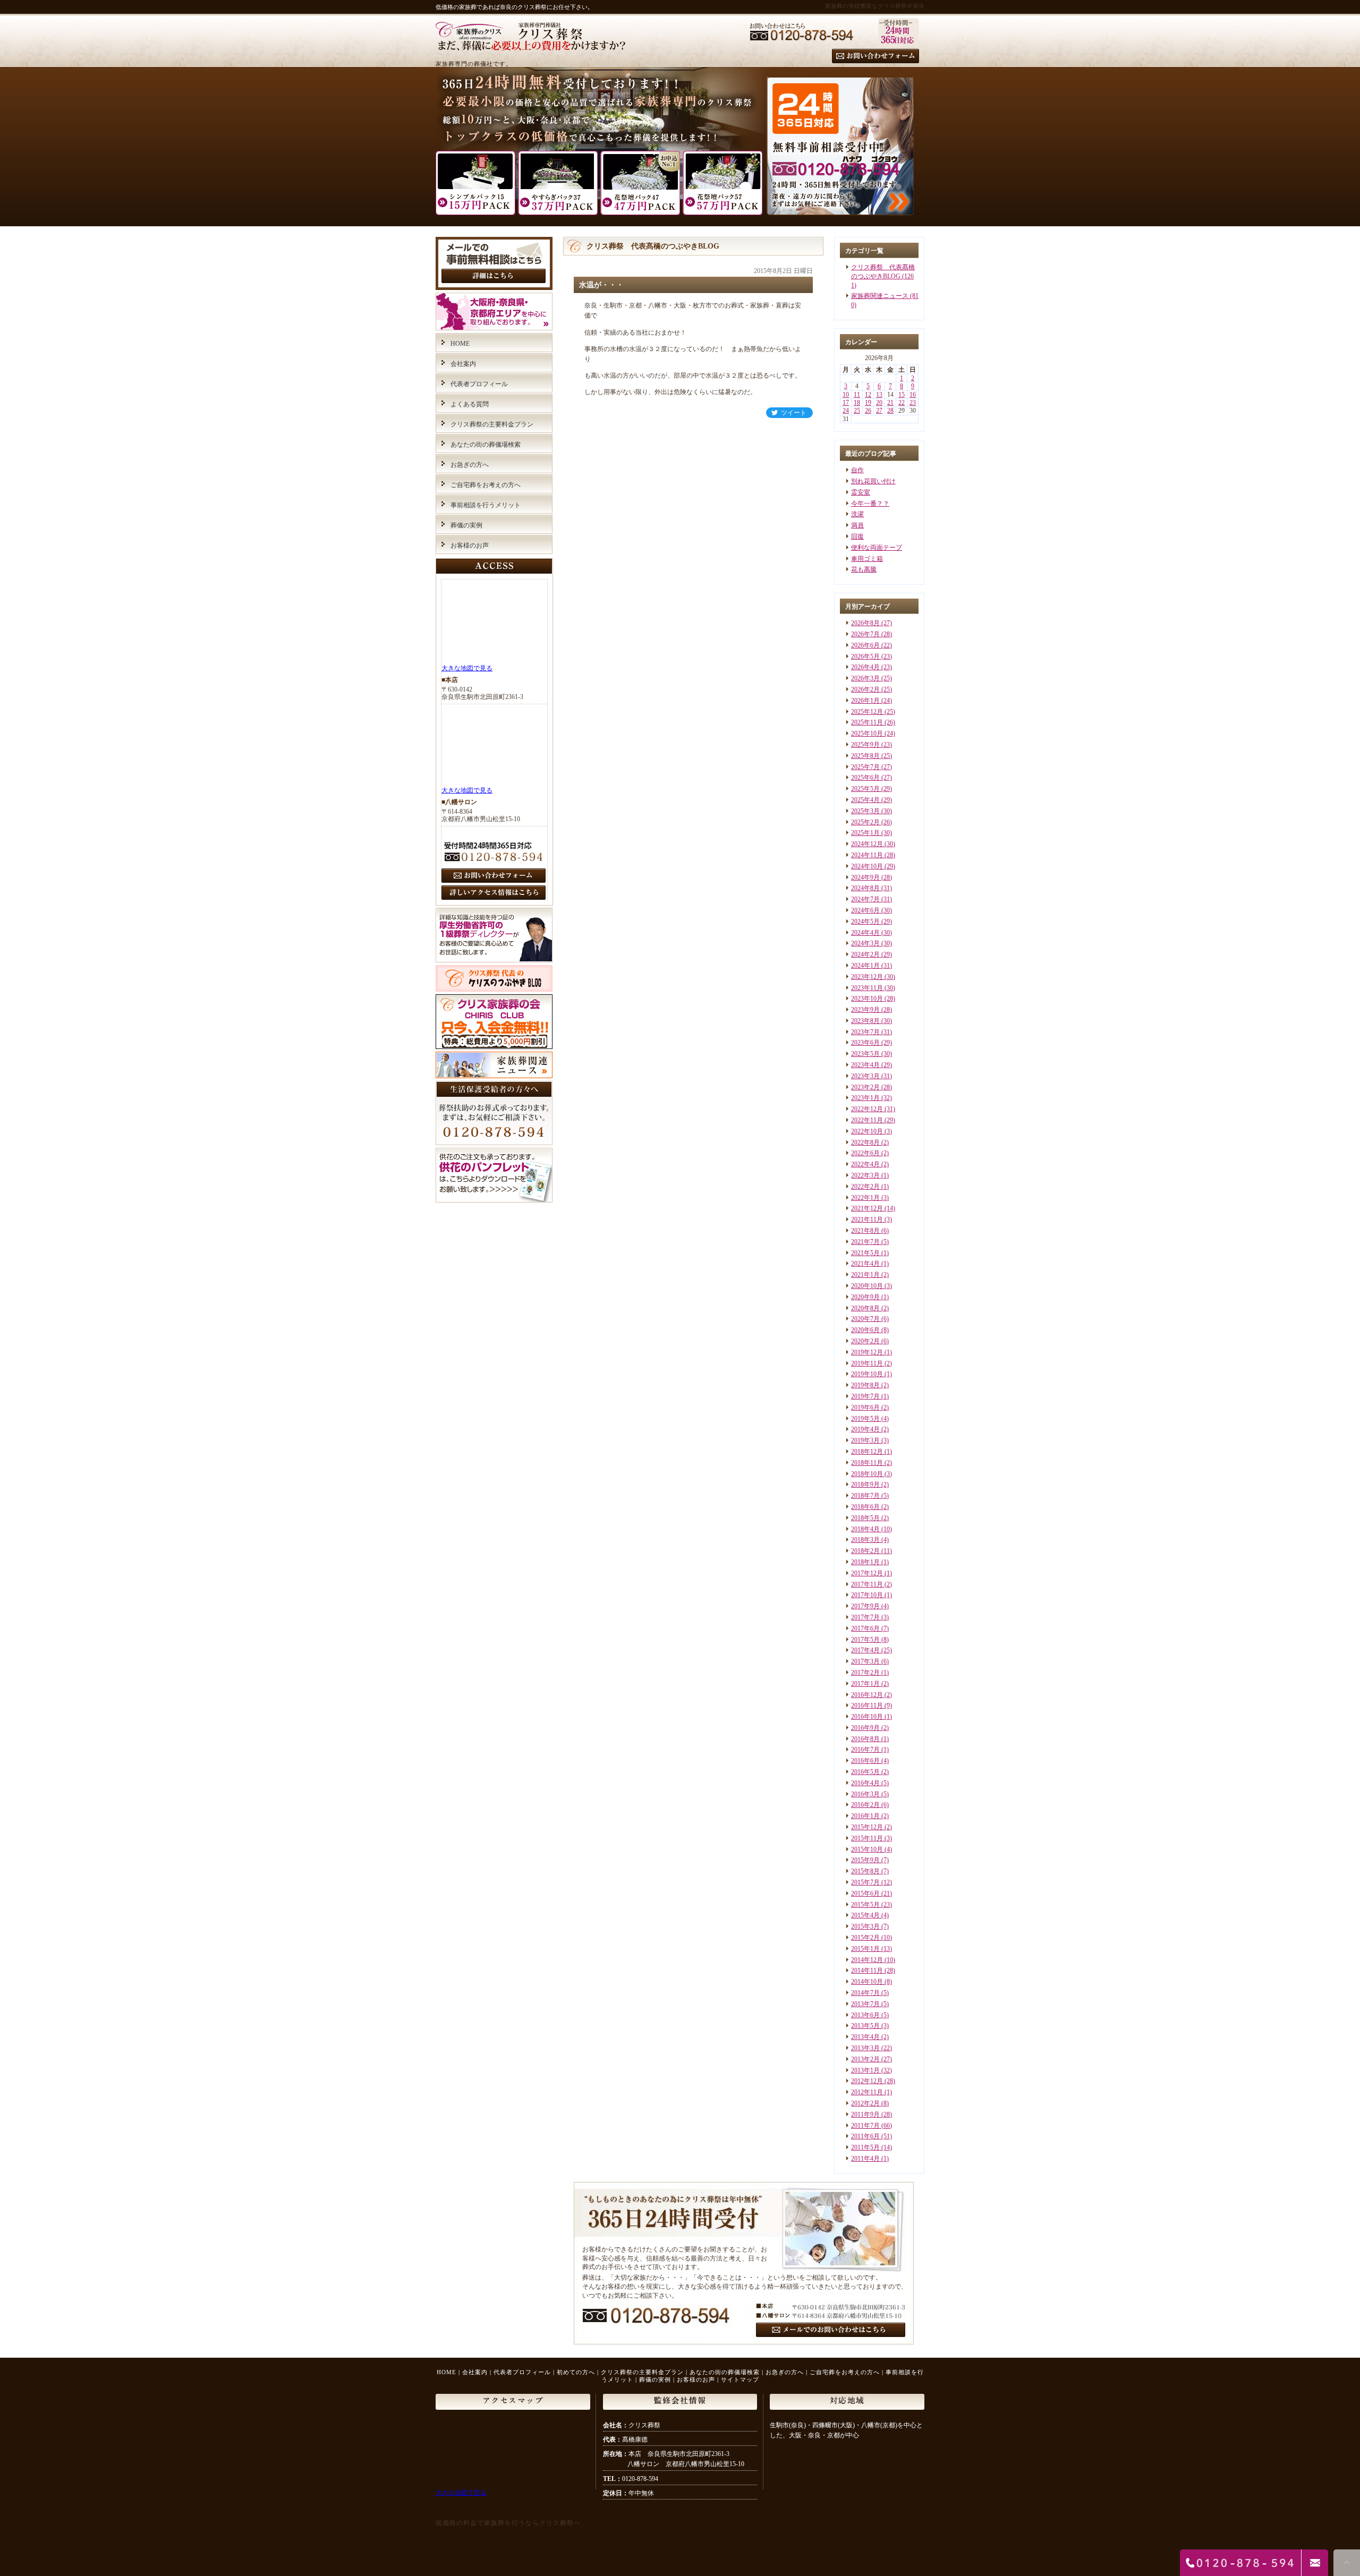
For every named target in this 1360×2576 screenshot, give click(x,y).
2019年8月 (865, 1385)
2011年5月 (865, 2147)
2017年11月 (867, 1584)
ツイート (794, 413)
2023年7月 (865, 1032)
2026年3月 (865, 678)
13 (879, 395)
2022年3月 (865, 1175)
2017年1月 (865, 1684)
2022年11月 (867, 1120)
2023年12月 (867, 977)
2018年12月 (867, 1452)
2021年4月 (865, 1264)
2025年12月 (867, 712)
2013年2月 (865, 2059)
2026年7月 (865, 634)
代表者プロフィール (479, 384)
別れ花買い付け (873, 481)
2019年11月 (867, 1363)
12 (868, 395)
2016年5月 (865, 1772)
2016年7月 (865, 1750)
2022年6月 (865, 1153)
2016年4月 (865, 1783)
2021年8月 (865, 1231)
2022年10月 (867, 1131)
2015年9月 (865, 1860)
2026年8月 (865, 623)
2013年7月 (865, 2004)
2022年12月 (867, 1109)
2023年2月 (865, 1087)
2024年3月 (865, 943)
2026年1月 (865, 701)
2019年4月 (865, 1429)
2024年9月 (865, 877)
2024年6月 (865, 910)
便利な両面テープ (877, 548)
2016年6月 (865, 1761)
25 (857, 411)
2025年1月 (865, 833)
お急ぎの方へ (470, 465)
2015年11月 (867, 1838)
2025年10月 (867, 733)
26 (868, 411)
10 (846, 395)
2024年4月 (865, 933)
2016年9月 (865, 1728)
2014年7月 (865, 1993)
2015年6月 (865, 1893)
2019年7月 (865, 1396)
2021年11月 (867, 1219)
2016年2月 (865, 1805)
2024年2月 (865, 954)
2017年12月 (867, 1573)
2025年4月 (865, 800)
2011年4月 (865, 2159)
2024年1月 (865, 966)
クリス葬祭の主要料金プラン (492, 424)
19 (868, 403)
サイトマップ (740, 2379)
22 (902, 403)
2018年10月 (867, 1474)
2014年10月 (867, 1982)
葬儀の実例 (466, 525)
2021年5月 (865, 1253)
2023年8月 (865, 1021)
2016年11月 (867, 1705)
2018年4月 (865, 1529)
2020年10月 (867, 1286)
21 (890, 403)
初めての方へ (576, 2372)
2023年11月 (867, 988)
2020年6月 (865, 1330)
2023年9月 (865, 1010)
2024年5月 (865, 922)
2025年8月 (865, 756)
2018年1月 (865, 1562)
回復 (857, 536)
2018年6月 (865, 1507)
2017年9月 (865, 1606)
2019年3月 (865, 1440)
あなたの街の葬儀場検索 (486, 445)
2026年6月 (865, 645)
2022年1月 (865, 1198)
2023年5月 (865, 1054)
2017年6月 (865, 1628)
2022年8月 (865, 1142)
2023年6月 (865, 1043)
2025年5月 (865, 789)
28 (890, 411)
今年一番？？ (870, 504)
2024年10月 (867, 866)
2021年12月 (867, 1208)
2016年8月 (865, 1739)
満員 (857, 525)
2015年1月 (865, 1949)
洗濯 (857, 514)
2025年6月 (865, 778)
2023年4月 (865, 1065)
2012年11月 (867, 2092)
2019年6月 (865, 1408)
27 (879, 411)
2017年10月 (867, 1595)
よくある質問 (470, 404)
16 (913, 395)
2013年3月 (865, 2048)
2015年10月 (867, 1849)
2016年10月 (867, 1717)
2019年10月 (867, 1374)
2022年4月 (865, 1164)
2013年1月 (865, 2070)
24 (846, 411)
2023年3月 (865, 1076)
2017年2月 (865, 1673)
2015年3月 (865, 1926)
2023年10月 (867, 999)
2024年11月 (867, 855)
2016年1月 (865, 1816)
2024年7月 (865, 899)
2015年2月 (865, 1938)
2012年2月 (865, 2103)
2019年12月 (867, 1352)
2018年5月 (865, 1518)
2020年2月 (865, 1341)
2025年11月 (867, 722)
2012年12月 (867, 2081)
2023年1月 (865, 1098)
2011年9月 (865, 2114)
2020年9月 (865, 1297)
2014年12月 (867, 1960)
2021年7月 (865, 1242)
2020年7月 (865, 1319)
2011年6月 (865, 2136)
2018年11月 (867, 1463)
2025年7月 (865, 767)
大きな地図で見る (467, 668)
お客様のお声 (470, 545)
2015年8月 (865, 1871)
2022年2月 (865, 1187)
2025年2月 (865, 822)
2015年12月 (867, 1827)
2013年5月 (865, 2026)
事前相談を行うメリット (486, 505)
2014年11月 (867, 1971)
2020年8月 (865, 1308)
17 (846, 403)
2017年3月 (865, 1661)
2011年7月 (865, 2126)
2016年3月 (865, 1794)
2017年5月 (865, 1640)
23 (913, 403)
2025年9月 (865, 745)
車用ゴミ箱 (867, 559)
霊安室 (861, 492)
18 (857, 403)
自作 (857, 470)
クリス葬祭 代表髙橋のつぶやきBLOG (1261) (883, 276)
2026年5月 (865, 656)
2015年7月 (865, 1882)
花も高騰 (864, 569)
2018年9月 (865, 1485)
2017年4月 (865, 1650)
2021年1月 (865, 1275)
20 (879, 403)
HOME (460, 344)
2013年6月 (865, 2015)
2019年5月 (865, 1419)
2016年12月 (867, 1695)
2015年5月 (865, 1905)
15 (902, 395)
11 (857, 395)
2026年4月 (865, 667)
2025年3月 (865, 811)
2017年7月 (865, 1617)
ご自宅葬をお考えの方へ (486, 485)
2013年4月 (865, 2037)
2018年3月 (865, 1540)
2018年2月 (865, 1551)
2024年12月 (867, 844)
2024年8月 (865, 888)
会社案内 (463, 364)
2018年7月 (865, 1496)
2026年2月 (865, 689)
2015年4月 (865, 1915)
